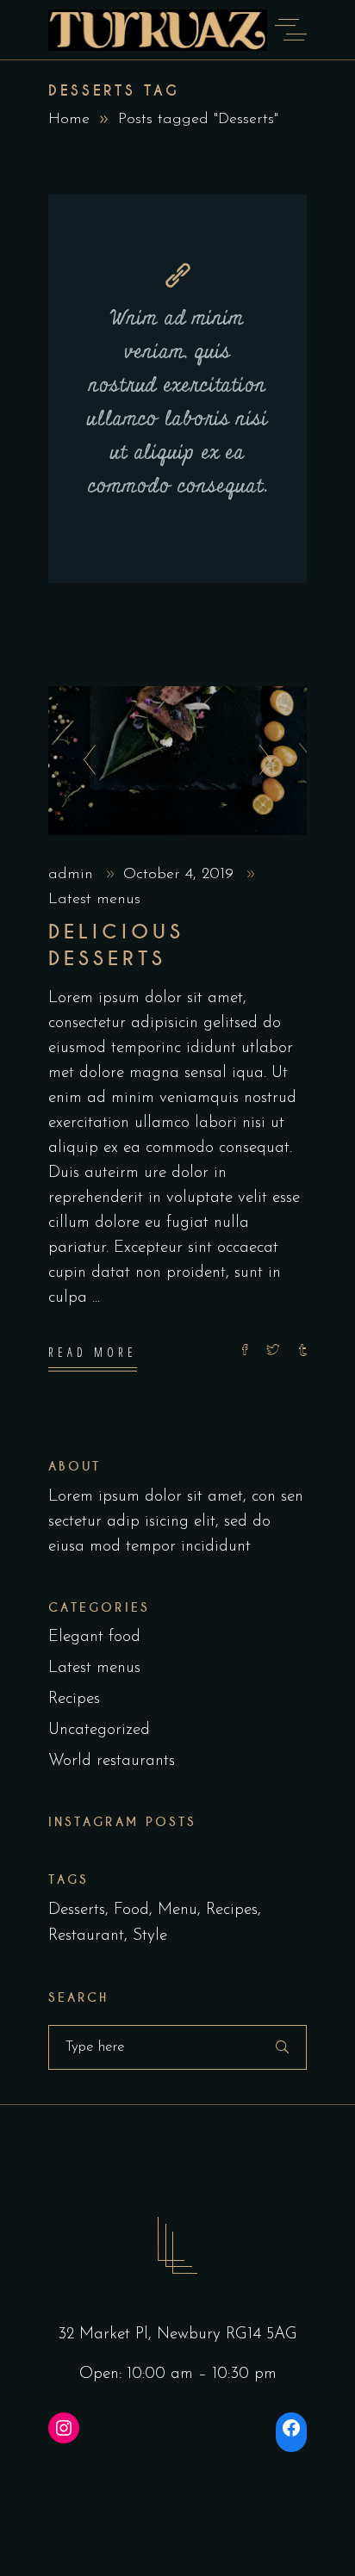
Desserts (77, 1910)
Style (150, 1936)
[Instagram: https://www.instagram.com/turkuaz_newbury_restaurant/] (64, 2428)
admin (73, 875)
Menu (177, 1910)
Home (69, 120)
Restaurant (86, 1936)
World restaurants (112, 1761)
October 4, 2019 (181, 875)
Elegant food (94, 1637)
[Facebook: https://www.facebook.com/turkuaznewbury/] (291, 2428)
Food (131, 1910)
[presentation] (85, 761)
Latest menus (94, 900)
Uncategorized (99, 1730)
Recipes (74, 1699)
